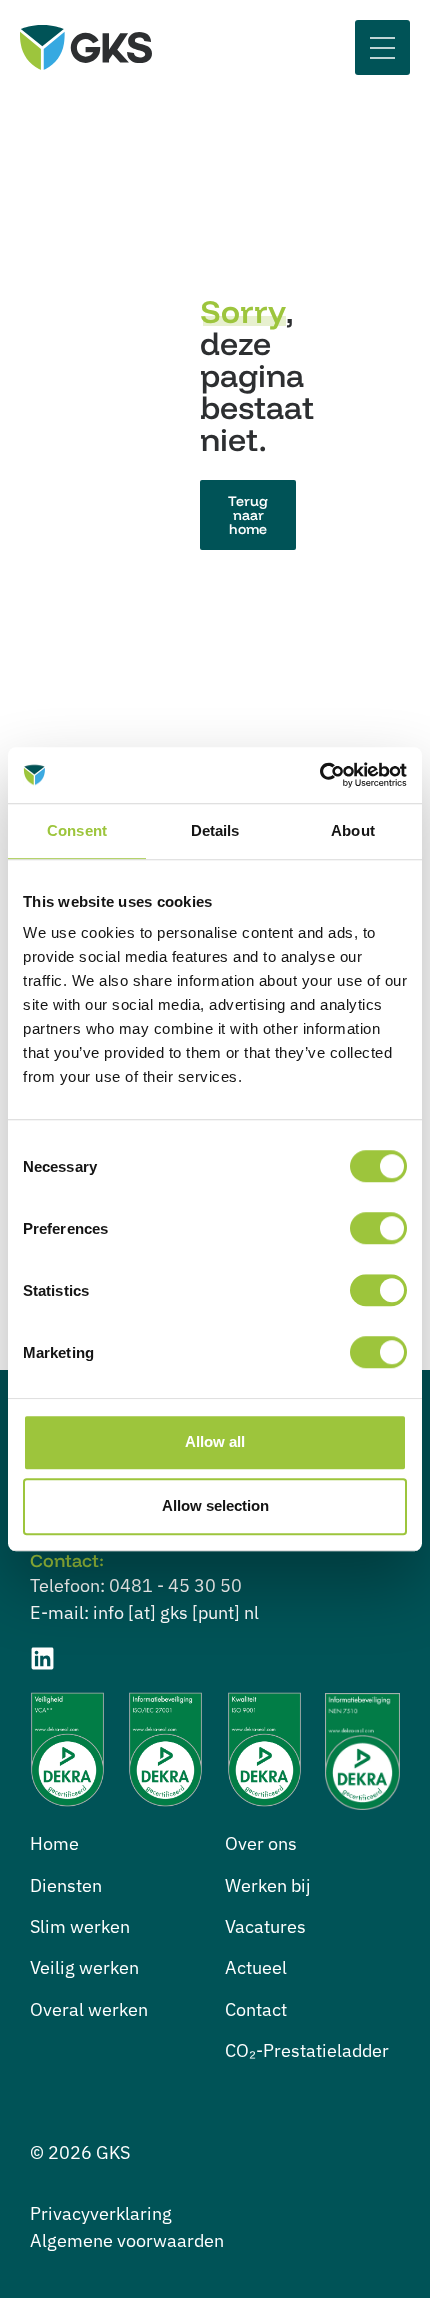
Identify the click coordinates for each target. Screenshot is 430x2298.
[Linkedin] (42, 1658)
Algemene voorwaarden (127, 2240)
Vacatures (265, 1926)
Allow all (215, 1441)
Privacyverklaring (101, 2213)
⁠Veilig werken (84, 1967)
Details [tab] (215, 830)
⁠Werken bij (268, 1885)
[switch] (378, 1228)
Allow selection (215, 1505)
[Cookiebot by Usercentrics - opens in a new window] (319, 775)
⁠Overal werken (89, 2009)
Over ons (261, 1843)
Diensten (66, 1885)
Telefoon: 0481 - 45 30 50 (136, 1585)
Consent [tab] (77, 830)
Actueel (256, 1967)
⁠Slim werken (80, 1926)
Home (54, 1843)
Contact (256, 2009)
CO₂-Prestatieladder (307, 2050)
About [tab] (353, 830)
